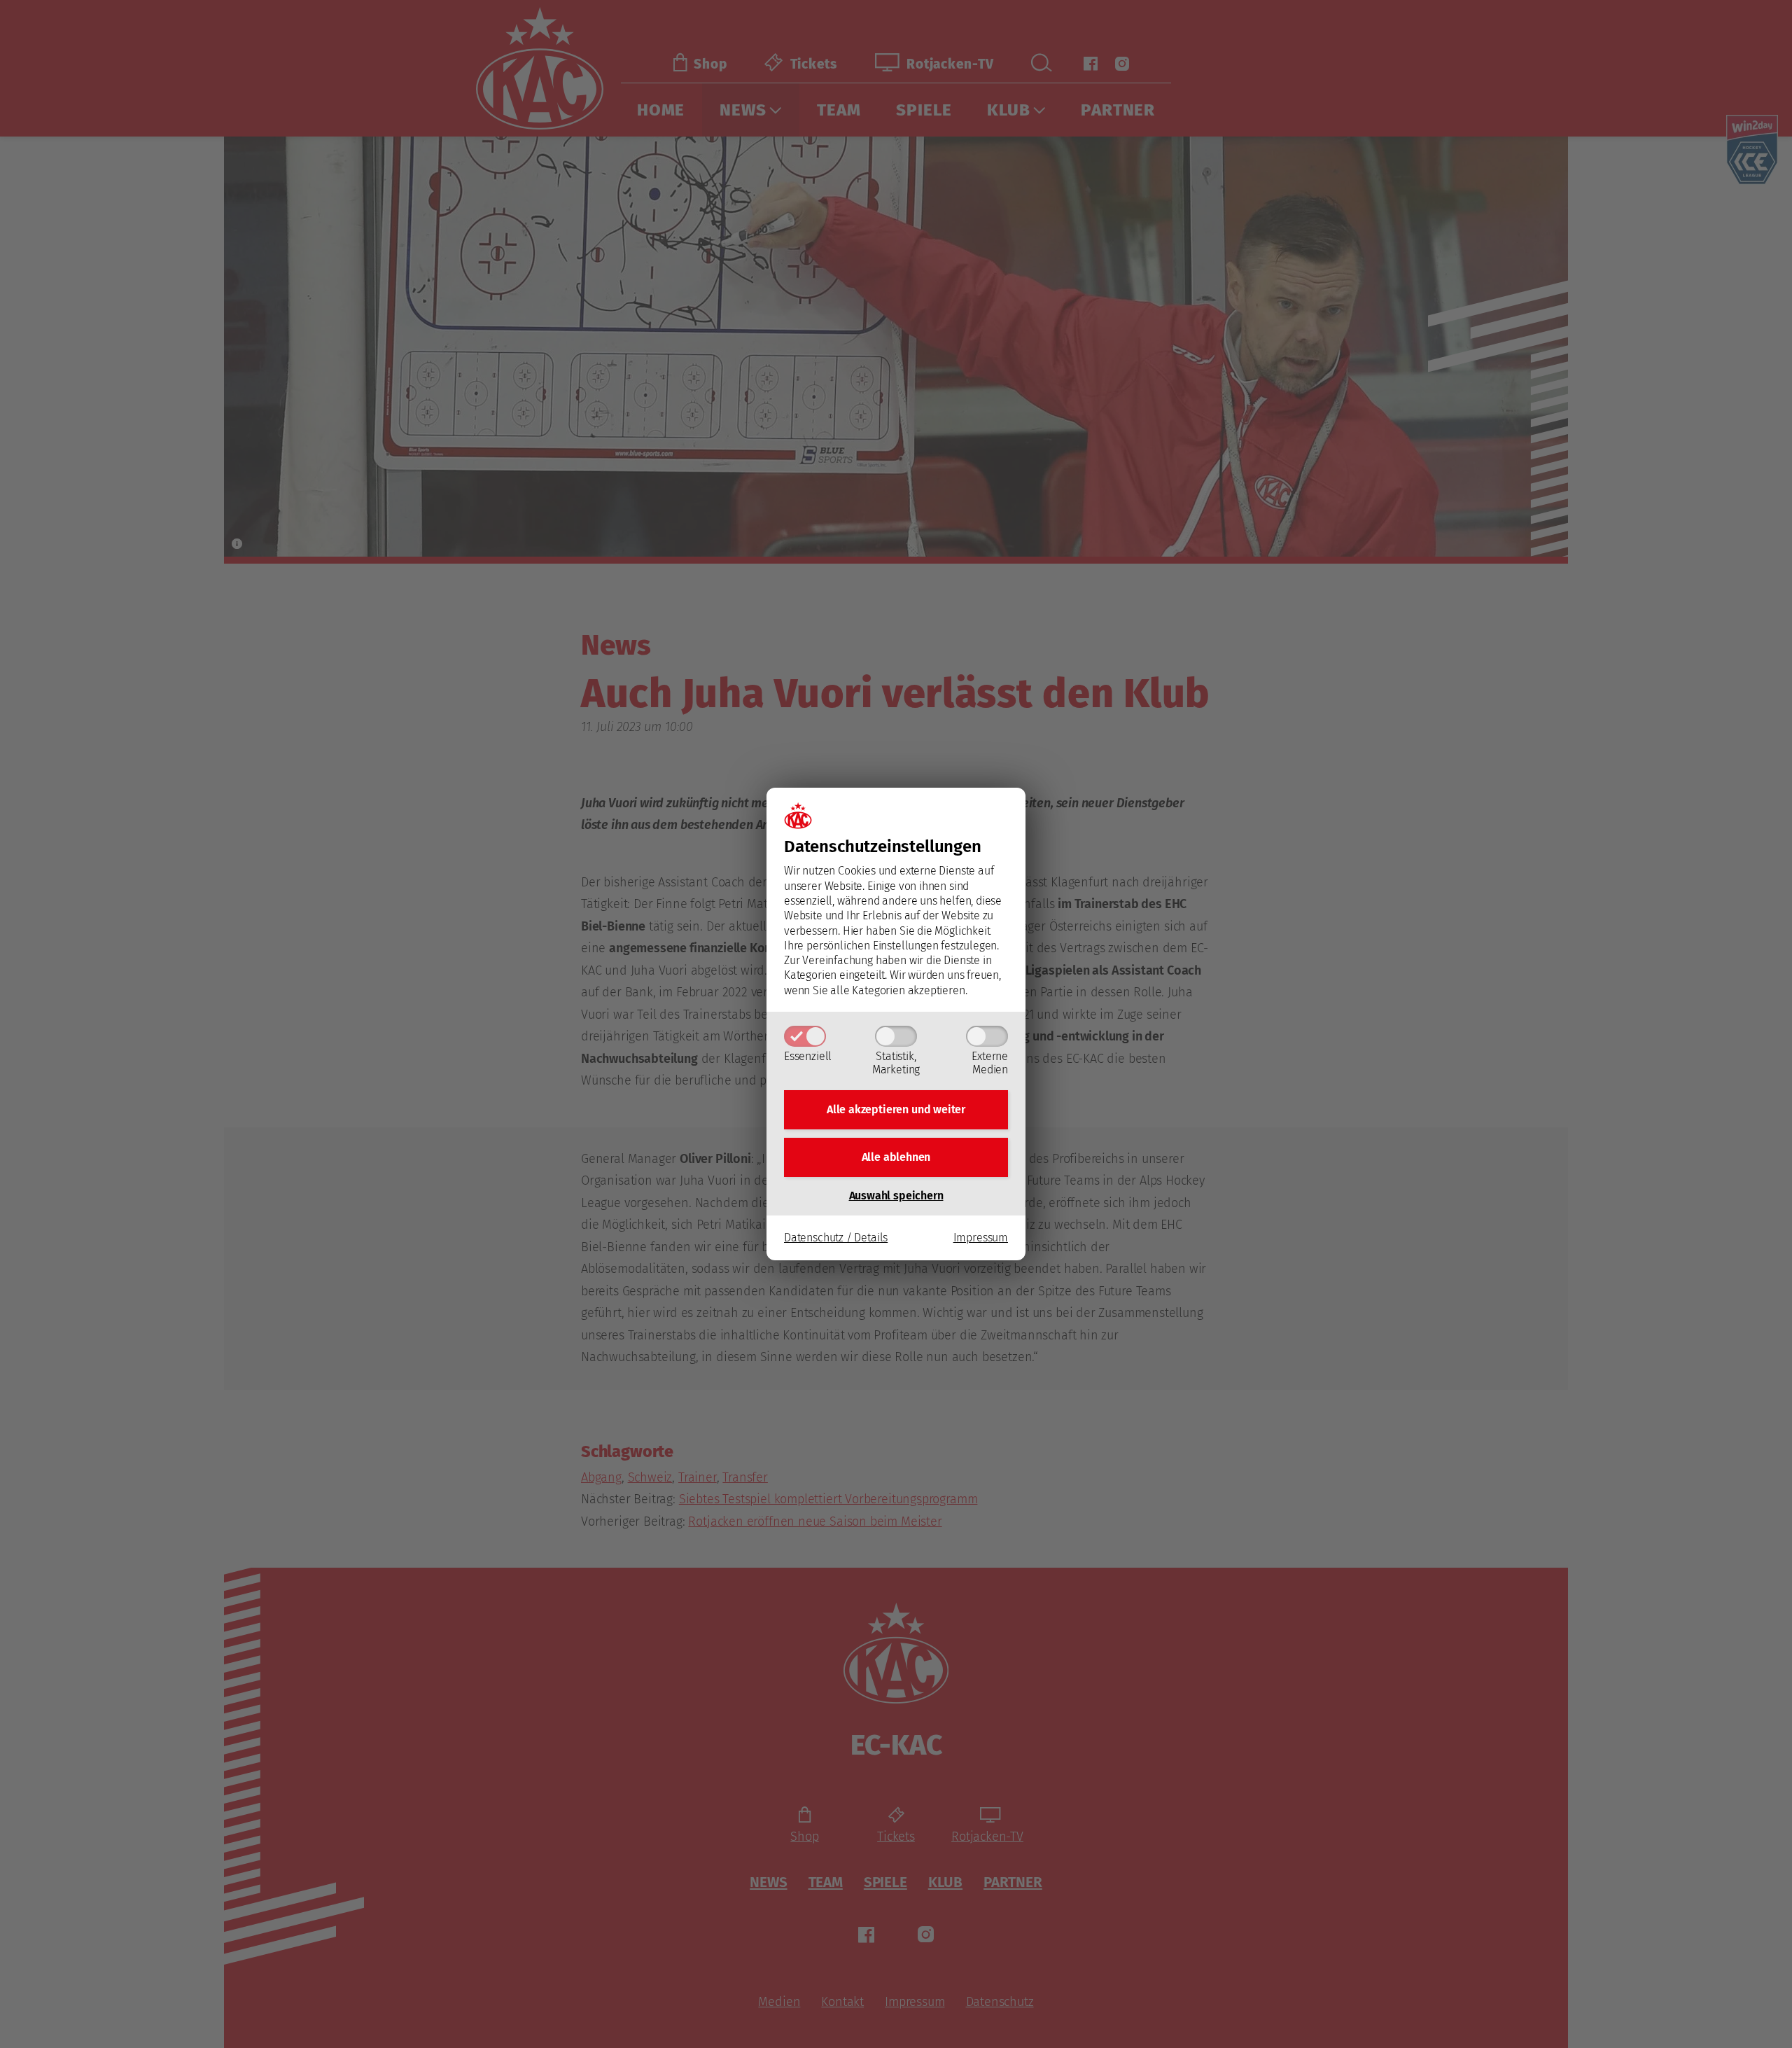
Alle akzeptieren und (896, 1109)
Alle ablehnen (896, 1157)
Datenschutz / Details (836, 1238)
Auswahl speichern (896, 1196)
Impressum (981, 1238)
